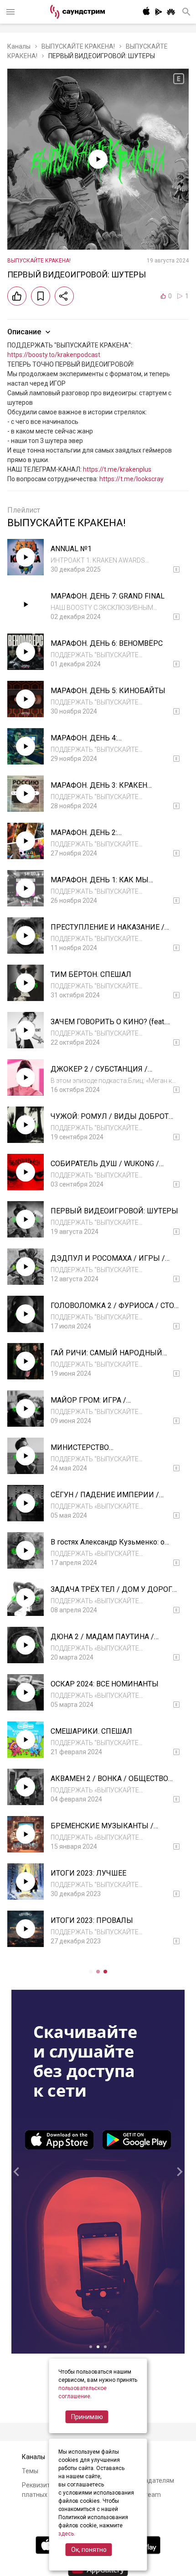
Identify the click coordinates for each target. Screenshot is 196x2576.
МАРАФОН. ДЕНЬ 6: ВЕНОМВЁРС (107, 643)
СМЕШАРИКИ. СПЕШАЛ (91, 1731)
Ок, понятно (89, 2550)
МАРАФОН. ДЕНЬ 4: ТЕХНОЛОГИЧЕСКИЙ (87, 742)
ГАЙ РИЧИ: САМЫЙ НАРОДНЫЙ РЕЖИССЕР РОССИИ (106, 1357)
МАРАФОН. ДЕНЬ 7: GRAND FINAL (108, 596)
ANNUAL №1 (71, 549)
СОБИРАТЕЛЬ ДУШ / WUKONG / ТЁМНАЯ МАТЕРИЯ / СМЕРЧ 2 (105, 1168)
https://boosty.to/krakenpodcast (54, 355)
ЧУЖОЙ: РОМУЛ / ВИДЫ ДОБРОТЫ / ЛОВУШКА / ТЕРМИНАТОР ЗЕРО (113, 1121)
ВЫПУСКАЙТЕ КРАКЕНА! (78, 46)
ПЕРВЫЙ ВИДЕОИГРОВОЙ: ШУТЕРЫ (114, 1211)
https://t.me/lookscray (132, 479)
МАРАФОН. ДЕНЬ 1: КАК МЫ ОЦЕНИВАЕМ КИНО (100, 884)
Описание (24, 332)
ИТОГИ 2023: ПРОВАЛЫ (92, 1920)
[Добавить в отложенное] (41, 296)
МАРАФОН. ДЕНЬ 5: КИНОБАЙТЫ (108, 691)
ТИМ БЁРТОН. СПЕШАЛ (91, 974)
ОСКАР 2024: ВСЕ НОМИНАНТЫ (105, 1684)
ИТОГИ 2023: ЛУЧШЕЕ (88, 1873)
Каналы (19, 46)
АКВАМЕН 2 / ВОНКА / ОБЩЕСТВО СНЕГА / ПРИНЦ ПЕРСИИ (109, 1783)
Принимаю (87, 2417)
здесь (66, 2534)
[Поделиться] (64, 296)
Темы (30, 2471)
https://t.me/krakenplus (117, 469)
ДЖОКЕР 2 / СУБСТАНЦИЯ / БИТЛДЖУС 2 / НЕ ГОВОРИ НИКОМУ (114, 1074)
